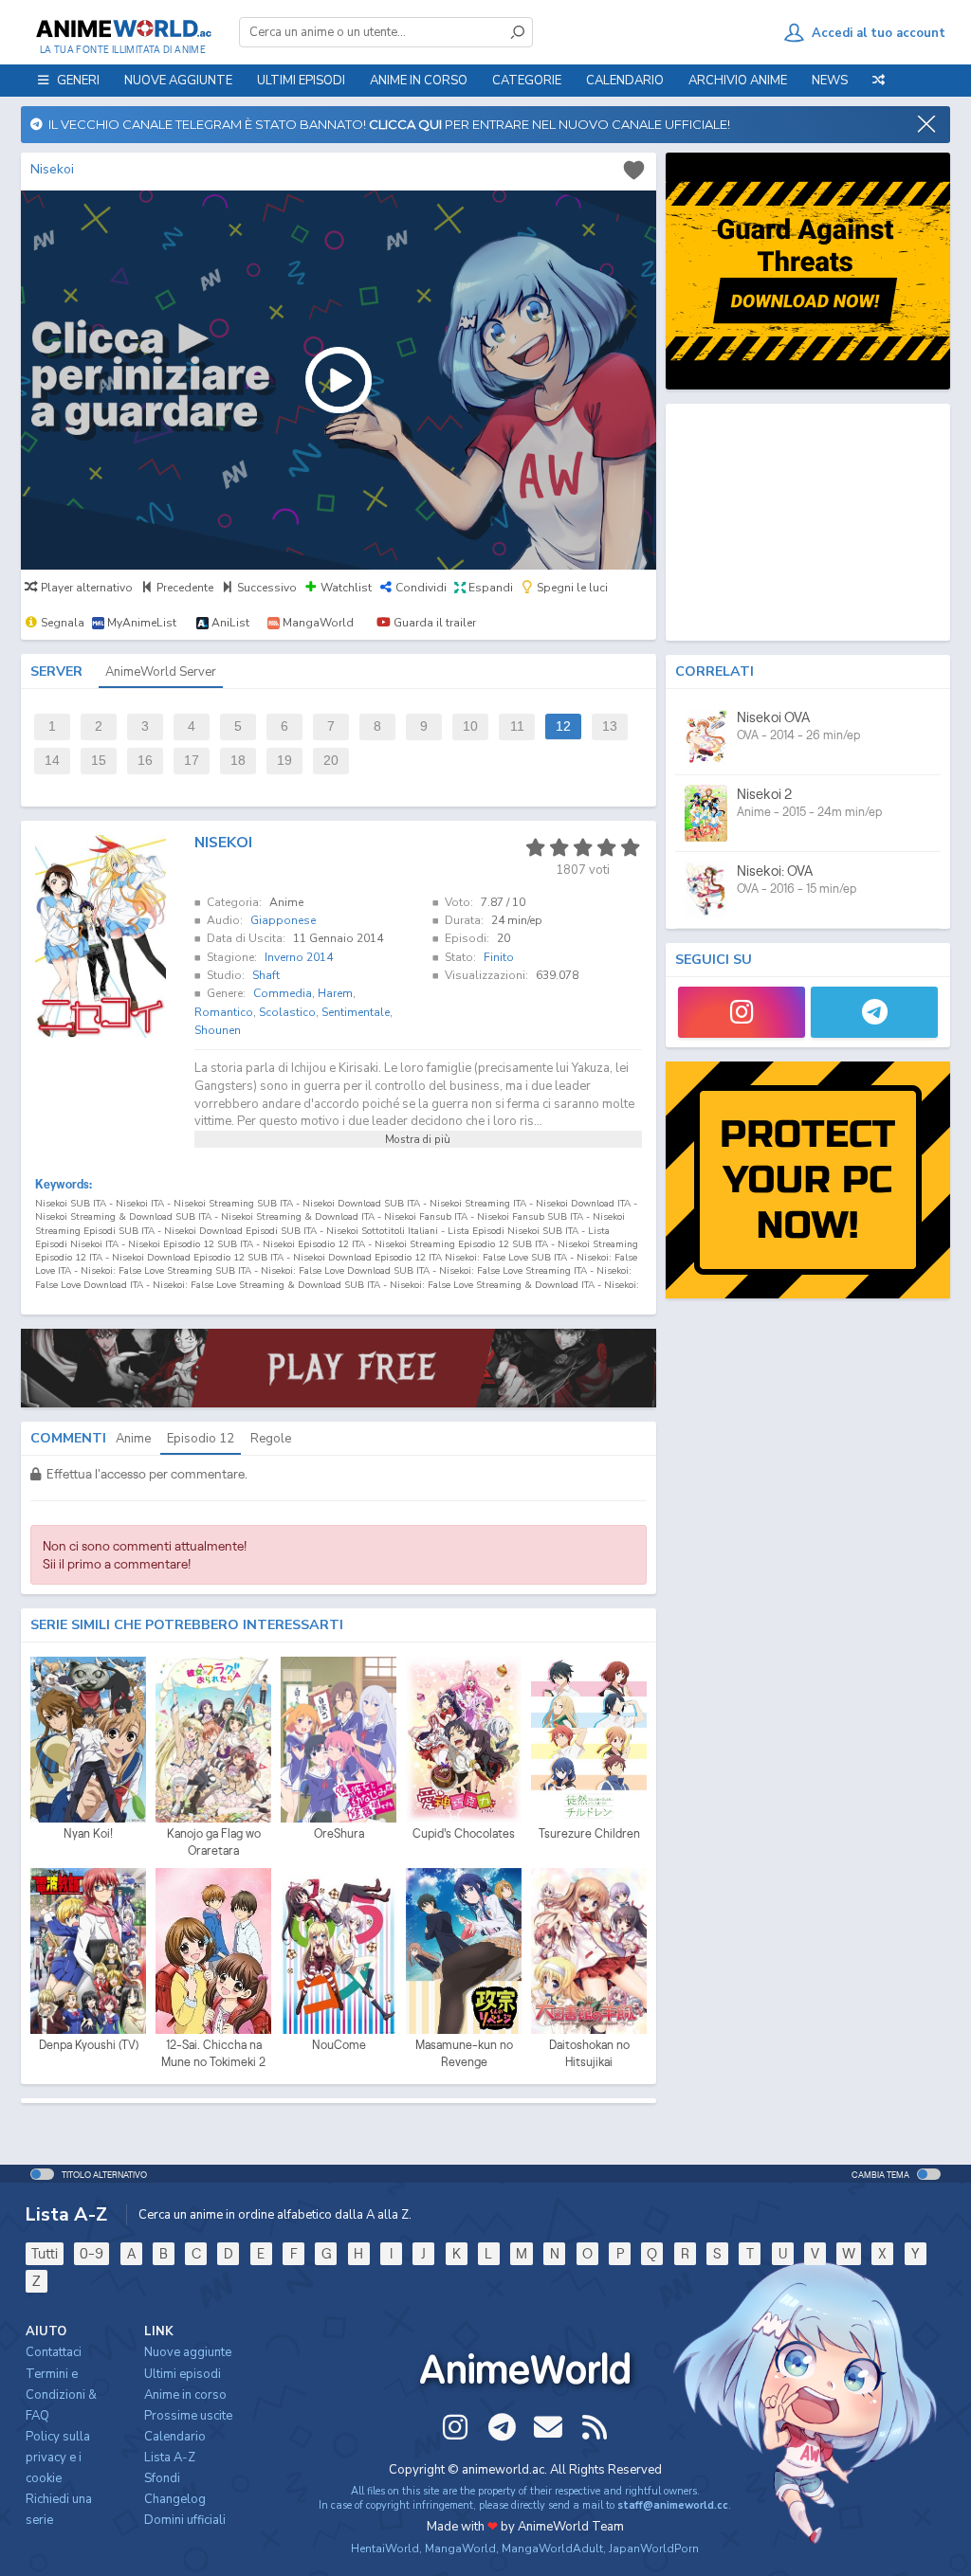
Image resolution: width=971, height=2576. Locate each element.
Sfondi (162, 2478)
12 (563, 726)
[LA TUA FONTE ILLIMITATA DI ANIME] (123, 28)
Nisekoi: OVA (775, 871)
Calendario (625, 81)
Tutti (45, 2253)
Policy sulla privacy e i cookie (58, 2458)
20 (331, 761)
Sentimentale (356, 1012)
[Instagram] (742, 1012)
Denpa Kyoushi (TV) (89, 2045)
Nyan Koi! (88, 1833)
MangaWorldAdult (552, 2549)
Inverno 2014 (299, 957)
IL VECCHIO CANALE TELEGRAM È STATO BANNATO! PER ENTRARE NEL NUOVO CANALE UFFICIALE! (386, 124)
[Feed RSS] (595, 2427)
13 (610, 726)
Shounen (218, 1030)
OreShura (339, 1833)
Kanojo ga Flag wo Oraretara (214, 1842)
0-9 (92, 2253)
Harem (335, 993)
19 (284, 761)
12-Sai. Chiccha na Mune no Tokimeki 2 (213, 2053)
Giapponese (283, 920)
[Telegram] (874, 1012)
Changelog (175, 2499)
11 (517, 726)
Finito (499, 957)
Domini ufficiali (185, 2520)
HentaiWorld (385, 2549)
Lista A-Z (170, 2458)
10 (470, 726)
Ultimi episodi (301, 81)
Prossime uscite (188, 2416)
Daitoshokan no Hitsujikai (589, 2053)
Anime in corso (185, 2395)
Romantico (224, 1012)
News (830, 81)
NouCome (339, 2045)
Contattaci (54, 2352)
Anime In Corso (419, 81)
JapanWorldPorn (654, 2549)
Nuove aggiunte (178, 81)
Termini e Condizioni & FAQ (61, 2395)
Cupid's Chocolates (464, 1833)
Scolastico (287, 1012)
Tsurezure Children (589, 1833)
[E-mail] (548, 2427)
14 (52, 761)
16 (145, 761)
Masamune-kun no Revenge (464, 2053)
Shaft (266, 975)
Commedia (283, 993)
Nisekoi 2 (764, 794)
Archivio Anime (738, 81)
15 (99, 761)
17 (192, 761)
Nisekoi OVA (773, 717)
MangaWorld (460, 2549)
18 (238, 761)
